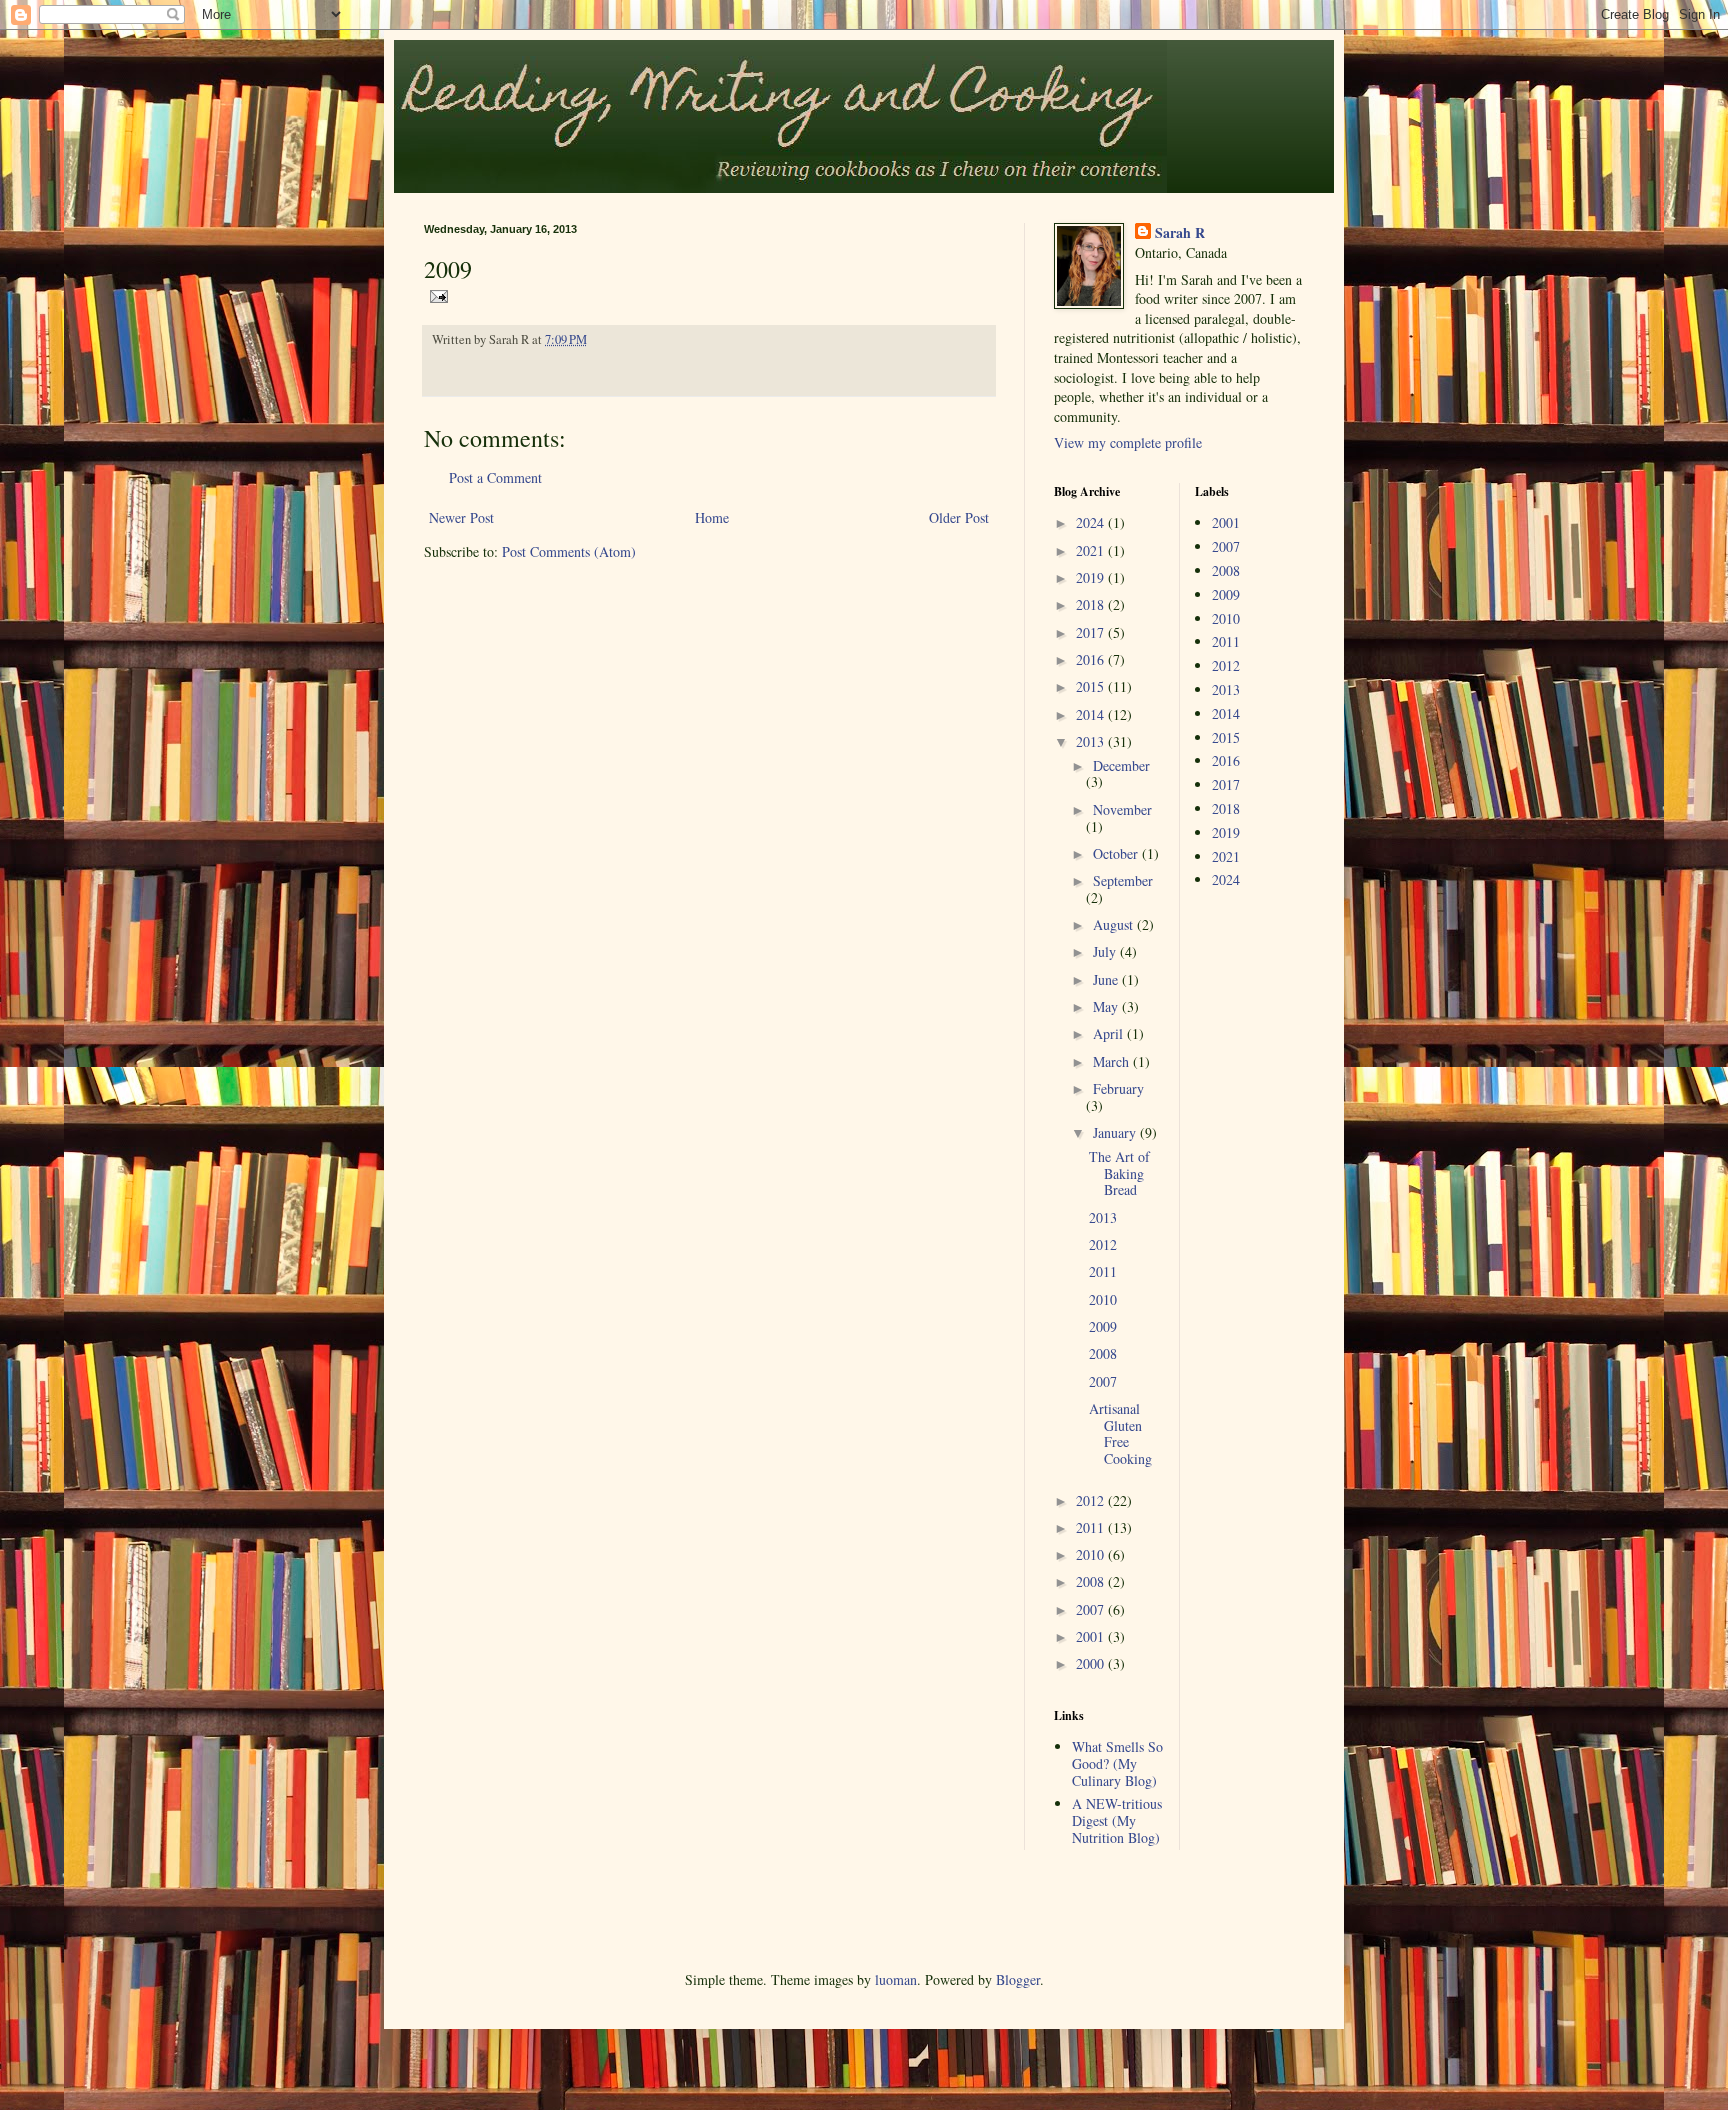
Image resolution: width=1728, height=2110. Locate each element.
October (1117, 853)
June (1107, 979)
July (1106, 951)
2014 (1092, 714)
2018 (1092, 604)
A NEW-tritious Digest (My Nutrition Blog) (1117, 1820)
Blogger (1018, 1979)
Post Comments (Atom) (569, 551)
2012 (1103, 1244)
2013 (1092, 741)
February (1118, 1088)
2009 (1103, 1326)
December (1121, 765)
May (1107, 1006)
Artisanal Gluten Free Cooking (1120, 1433)
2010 (1103, 1299)
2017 (1092, 632)
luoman (896, 1979)
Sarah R (1180, 233)
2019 (1092, 577)
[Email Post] (436, 294)
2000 (1092, 1663)
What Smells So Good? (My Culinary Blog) (1117, 1763)
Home (712, 517)
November (1122, 809)
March (1113, 1061)
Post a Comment (495, 477)
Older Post (959, 517)
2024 (1092, 522)
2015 (1092, 686)
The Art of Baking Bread (1119, 1173)
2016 (1092, 659)
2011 (1103, 1271)
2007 (1103, 1381)
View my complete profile (1128, 442)
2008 (1103, 1353)
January (1116, 1132)
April (1110, 1033)
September (1123, 880)
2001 (1092, 1636)
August (1115, 924)
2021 (1092, 550)
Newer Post (461, 517)
